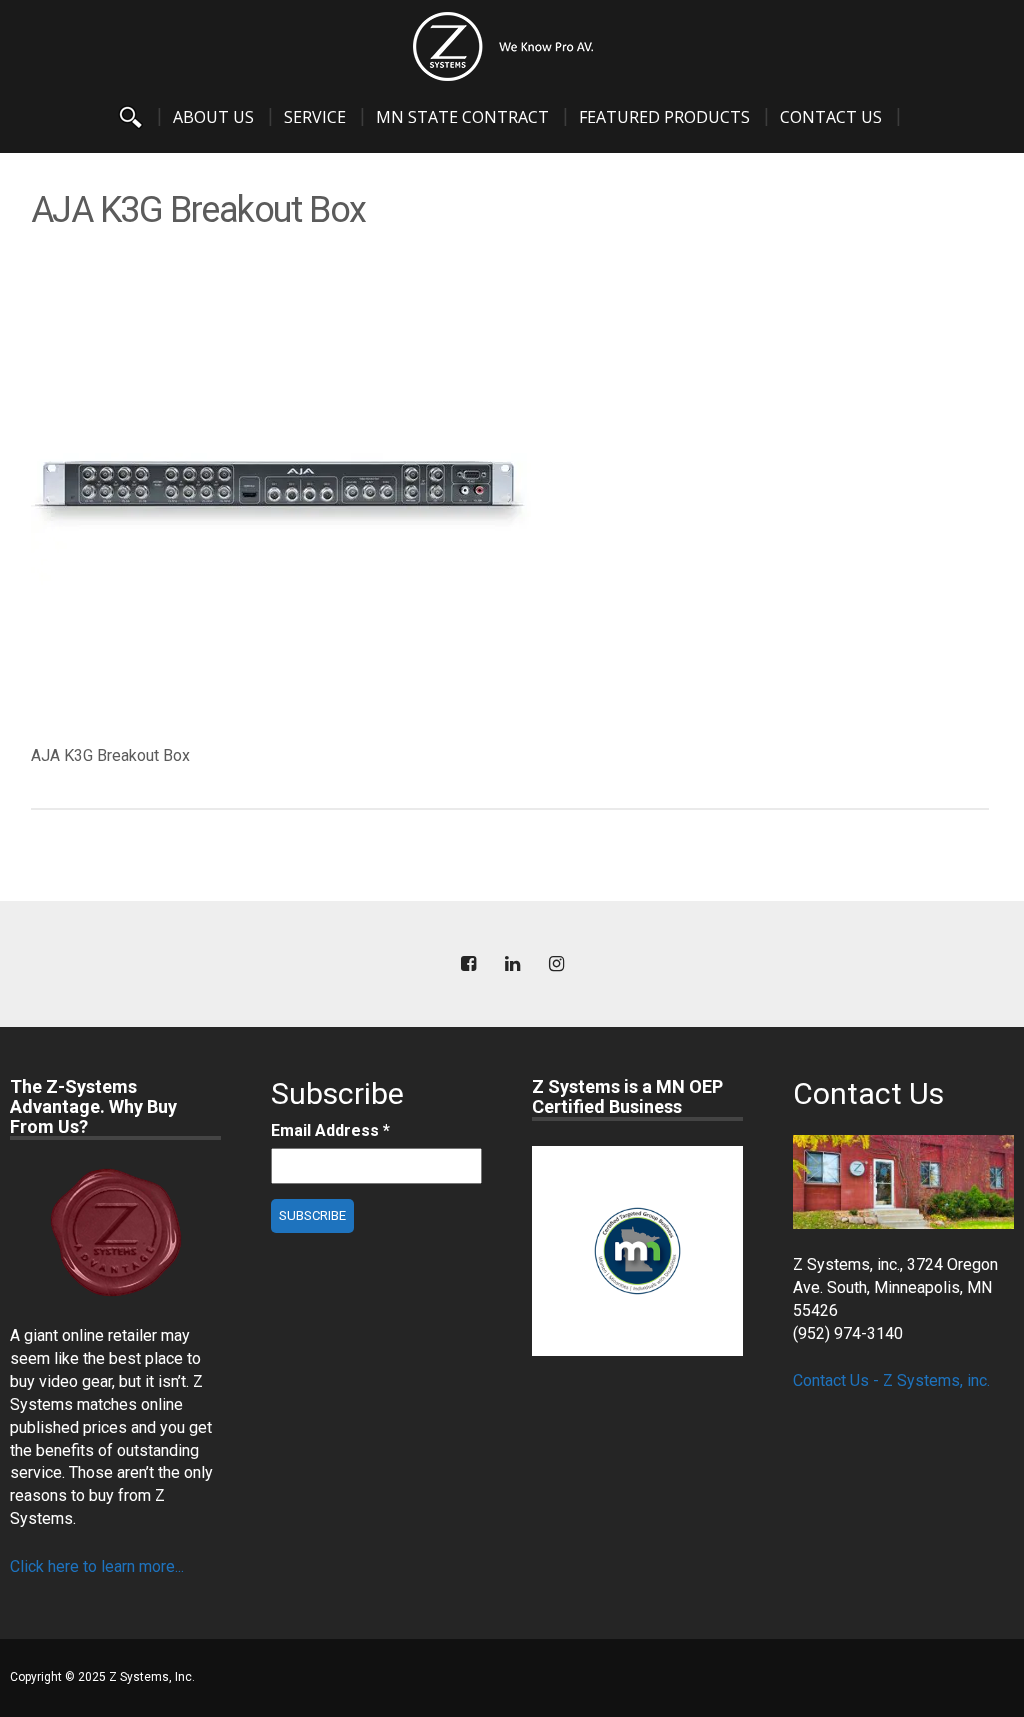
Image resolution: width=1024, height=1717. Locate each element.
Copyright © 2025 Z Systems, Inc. (102, 1677)
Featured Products (664, 117)
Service (315, 117)
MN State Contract (462, 117)
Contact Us (831, 117)
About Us (213, 117)
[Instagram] (556, 964)
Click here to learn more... (97, 1566)
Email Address (330, 1130)
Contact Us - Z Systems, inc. (891, 1380)
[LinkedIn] (512, 964)
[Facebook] (468, 964)
